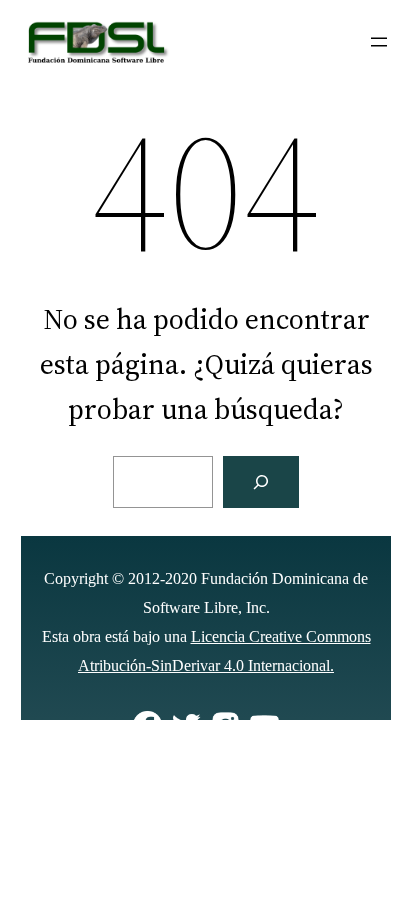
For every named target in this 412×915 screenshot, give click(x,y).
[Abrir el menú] (379, 42)
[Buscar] (261, 482)
